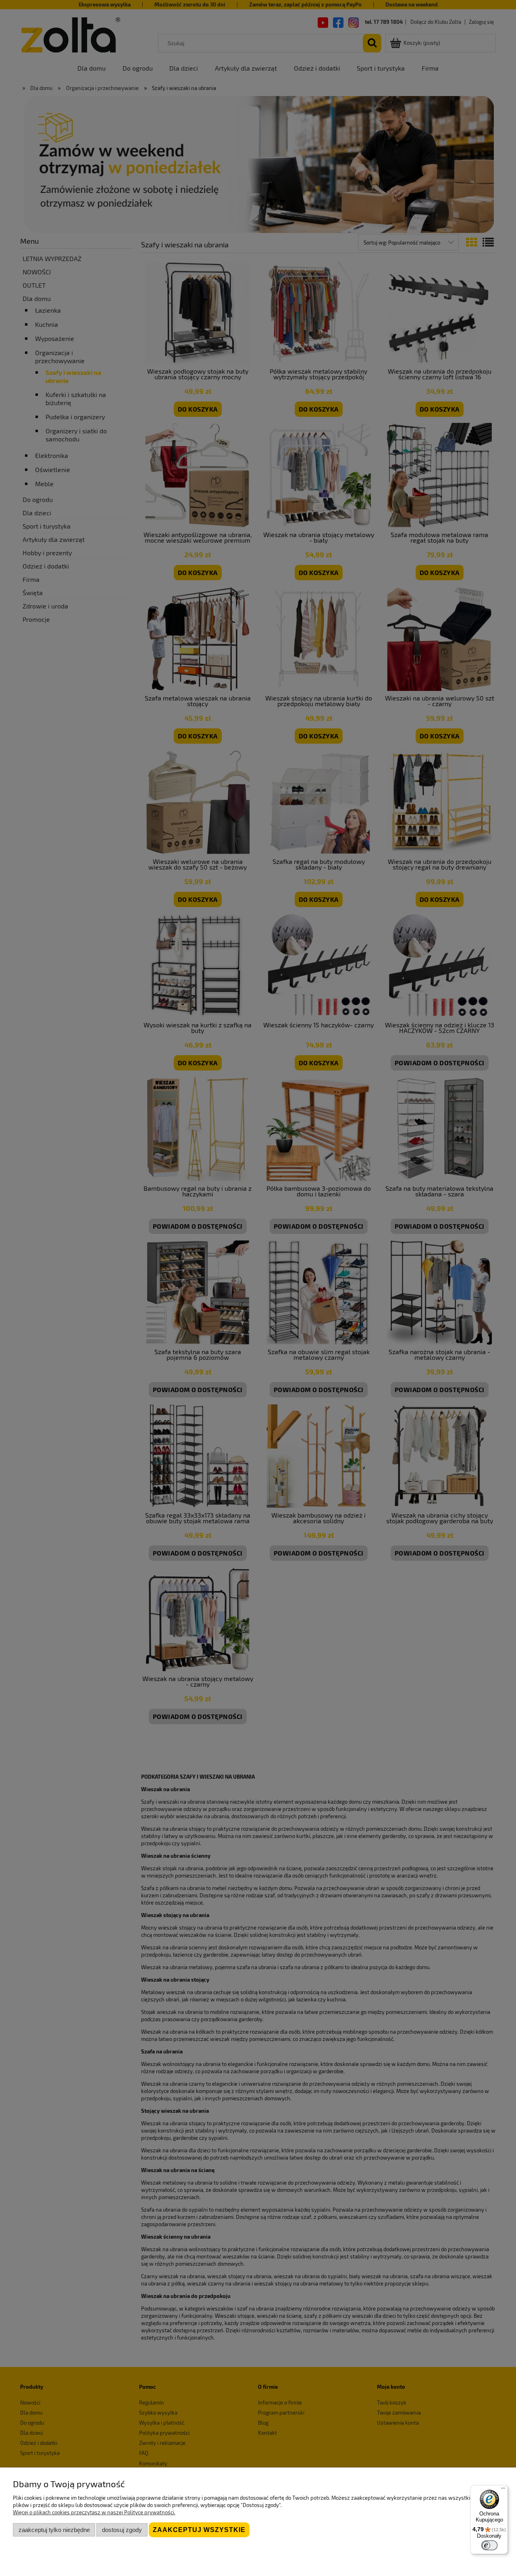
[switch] (489, 2545)
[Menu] (503, 2490)
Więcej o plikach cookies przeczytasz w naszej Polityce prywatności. (94, 2512)
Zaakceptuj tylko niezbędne (54, 2530)
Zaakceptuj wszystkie (199, 2530)
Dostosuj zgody (122, 2530)
